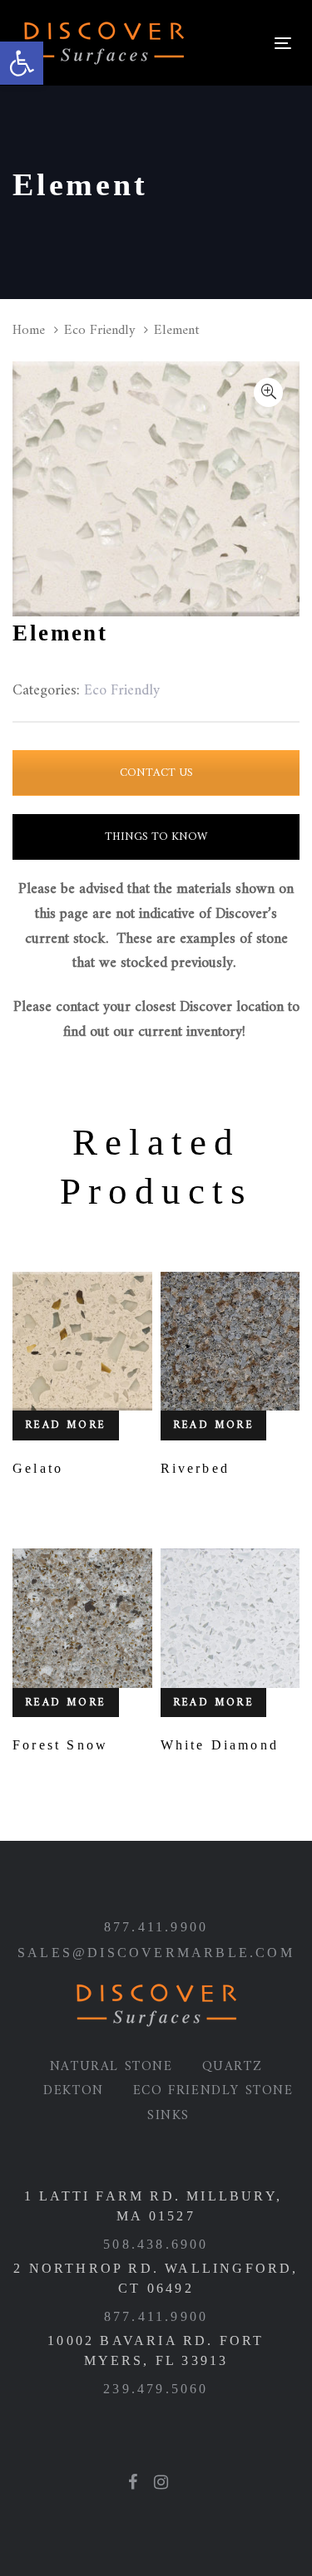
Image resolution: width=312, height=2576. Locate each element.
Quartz (233, 2067)
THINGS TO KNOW (156, 837)
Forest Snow (60, 1745)
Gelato (38, 1468)
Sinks (168, 2116)
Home (29, 330)
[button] (22, 63)
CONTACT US (156, 773)
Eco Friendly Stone (213, 2091)
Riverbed (196, 1468)
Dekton (74, 2091)
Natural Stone (111, 2067)
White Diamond (220, 1745)
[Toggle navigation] (231, 43)
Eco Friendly (100, 330)
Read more (66, 1425)
